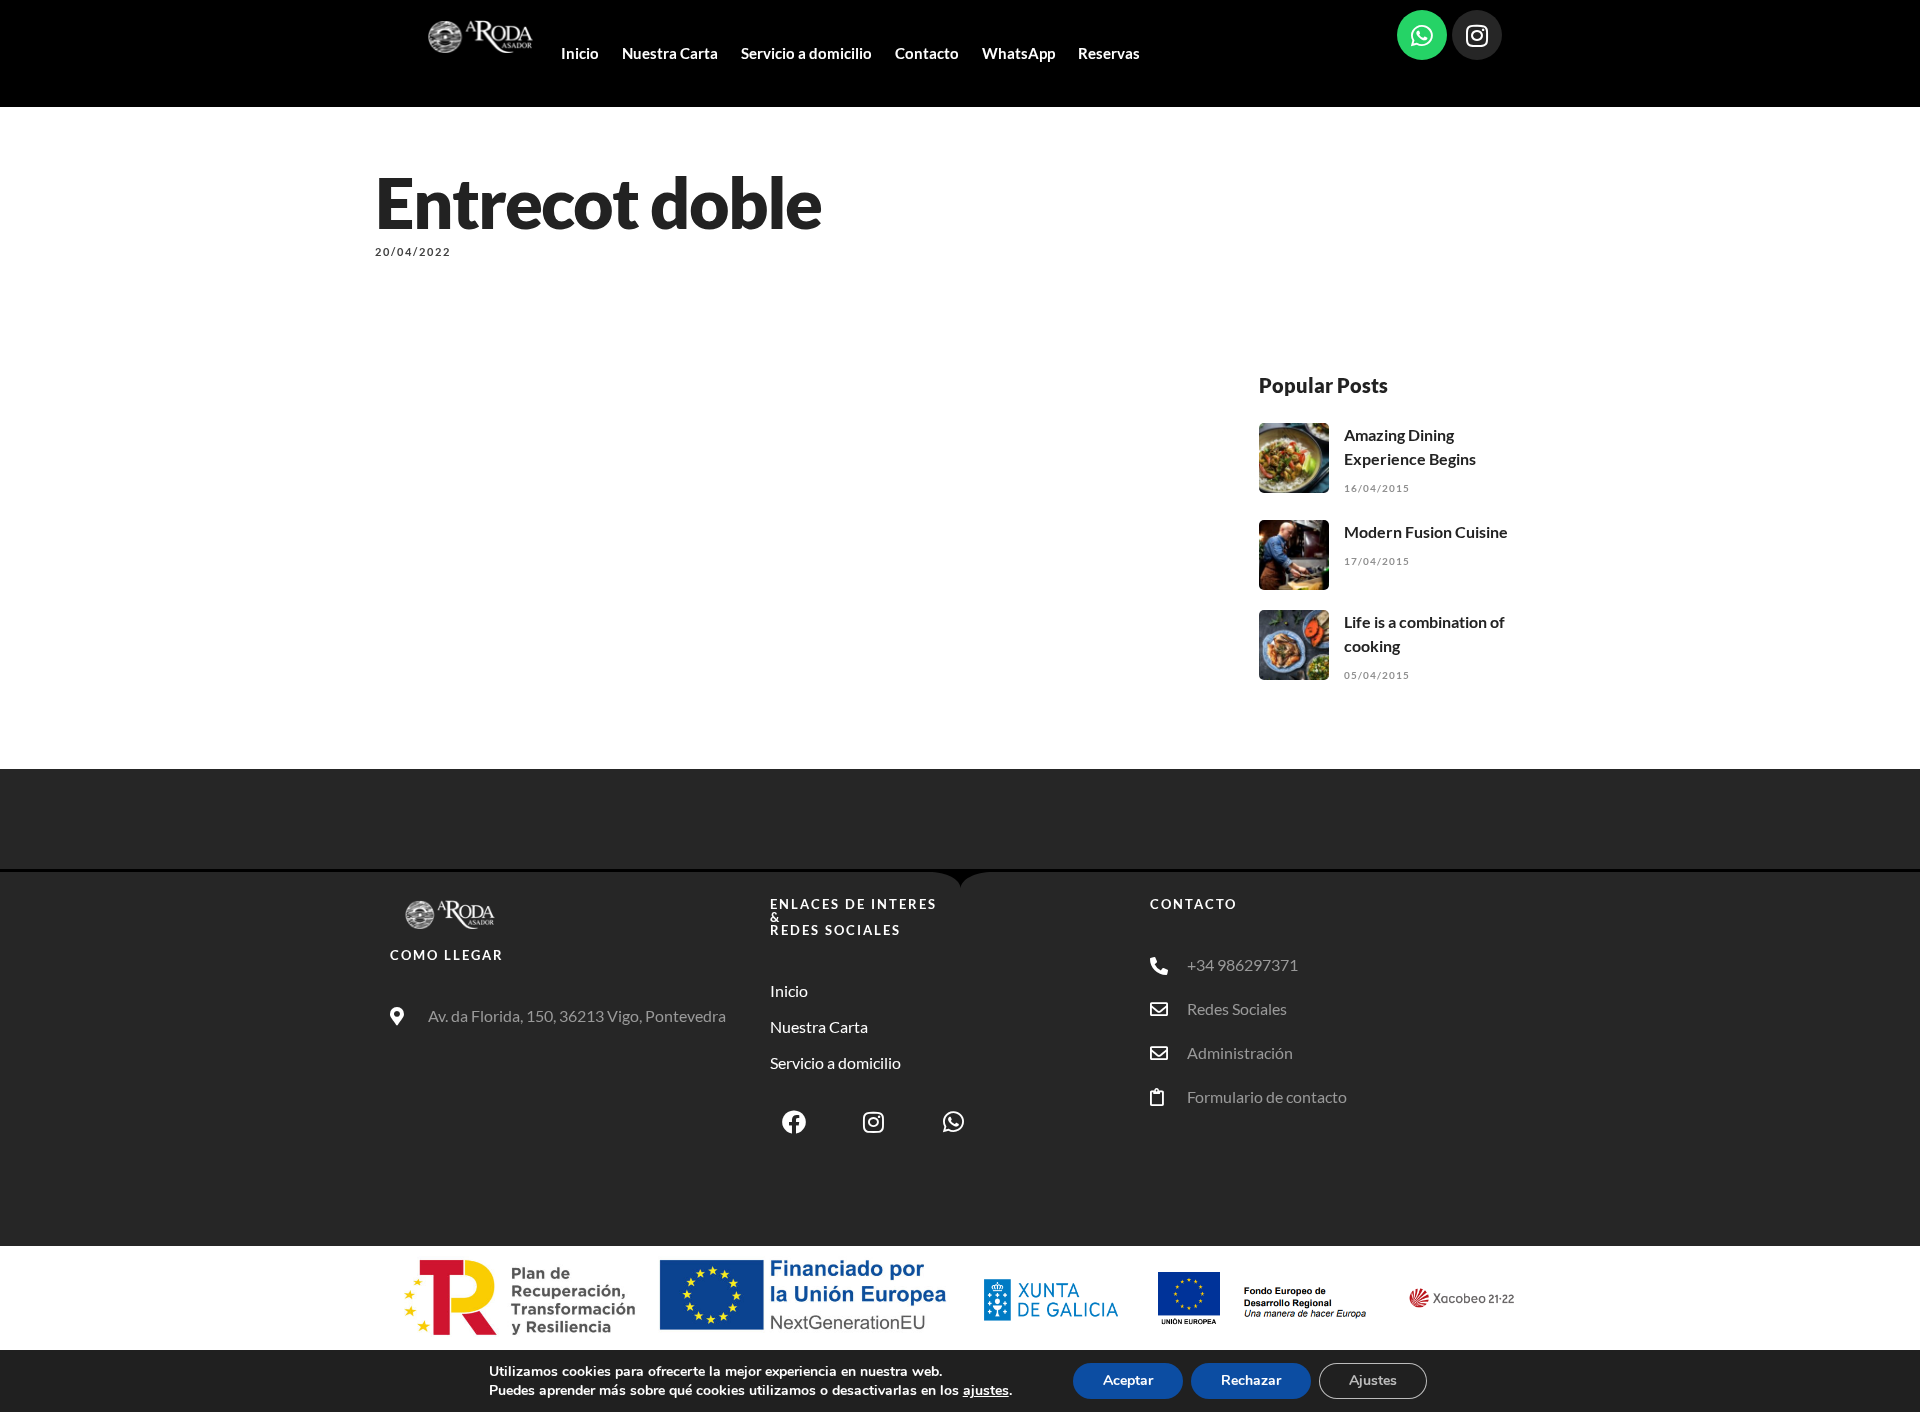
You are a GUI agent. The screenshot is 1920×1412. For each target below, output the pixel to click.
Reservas (1109, 53)
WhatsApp (1018, 53)
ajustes (986, 1391)
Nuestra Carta (670, 53)
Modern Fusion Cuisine (1426, 531)
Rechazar (1251, 1380)
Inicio (580, 53)
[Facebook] (794, 1122)
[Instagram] (1477, 35)
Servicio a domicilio (806, 53)
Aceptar (1128, 1380)
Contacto (927, 53)
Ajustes (1373, 1380)
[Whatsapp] (1422, 35)
